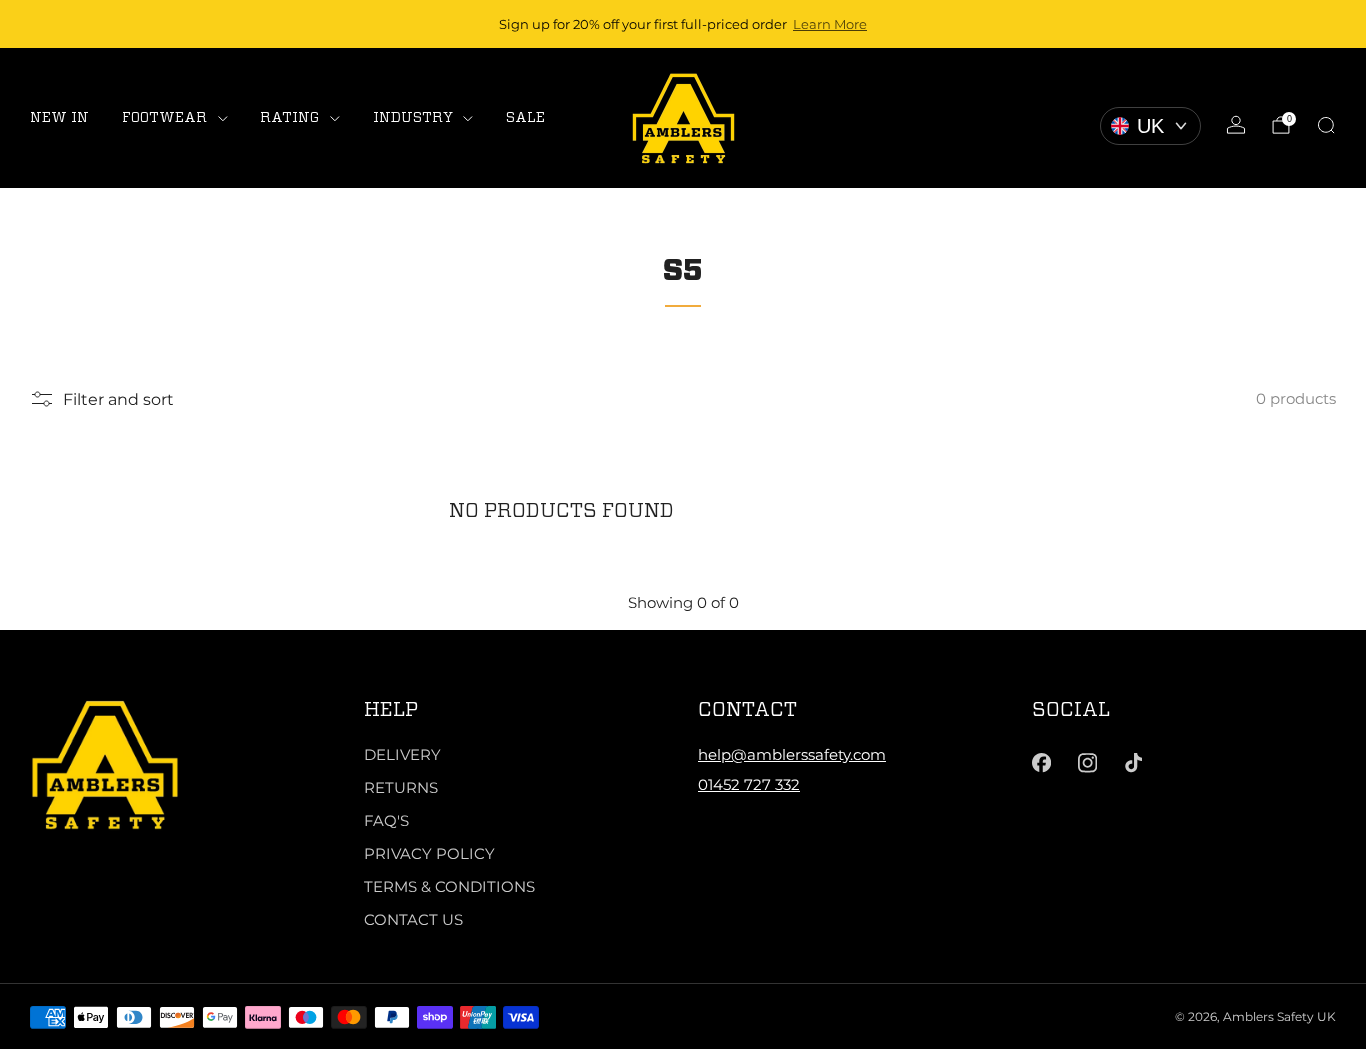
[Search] (1326, 125)
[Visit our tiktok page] (1134, 763)
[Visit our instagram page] (1087, 763)
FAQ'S (386, 820)
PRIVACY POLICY (429, 853)
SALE (525, 117)
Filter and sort (118, 399)
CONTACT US (413, 919)
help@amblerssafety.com (792, 754)
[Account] (1236, 125)
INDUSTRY (413, 117)
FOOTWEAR (164, 117)
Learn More (830, 24)
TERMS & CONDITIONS (449, 886)
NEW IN (59, 117)
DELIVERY (402, 754)
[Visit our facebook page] (1041, 763)
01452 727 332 (749, 784)
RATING (289, 117)
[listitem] (683, 24)
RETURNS (401, 787)
